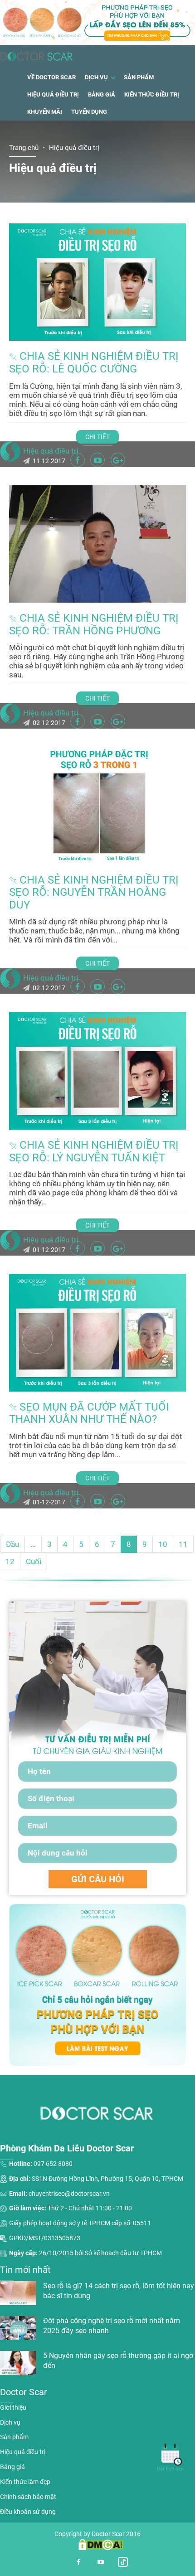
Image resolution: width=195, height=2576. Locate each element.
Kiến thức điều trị (152, 94)
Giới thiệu (13, 2407)
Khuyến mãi (45, 112)
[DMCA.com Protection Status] (97, 2544)
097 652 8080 (53, 2164)
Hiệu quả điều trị (53, 94)
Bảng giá (102, 94)
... (33, 1544)
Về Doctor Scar (51, 77)
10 (163, 1544)
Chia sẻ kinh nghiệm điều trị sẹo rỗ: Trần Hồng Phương (94, 624)
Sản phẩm (139, 77)
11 (183, 1544)
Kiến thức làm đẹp (25, 2482)
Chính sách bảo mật (28, 2497)
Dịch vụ (96, 77)
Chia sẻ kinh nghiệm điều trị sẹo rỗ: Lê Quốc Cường (94, 362)
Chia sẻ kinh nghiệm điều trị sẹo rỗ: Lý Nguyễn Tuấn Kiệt (94, 1151)
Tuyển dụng (89, 112)
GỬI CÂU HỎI (98, 1879)
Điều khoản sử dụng (28, 2512)
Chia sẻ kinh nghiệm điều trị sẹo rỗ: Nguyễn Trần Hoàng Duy (94, 892)
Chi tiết (97, 437)
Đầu (12, 1544)
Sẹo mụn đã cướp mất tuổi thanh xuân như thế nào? (89, 1413)
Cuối (34, 1561)
